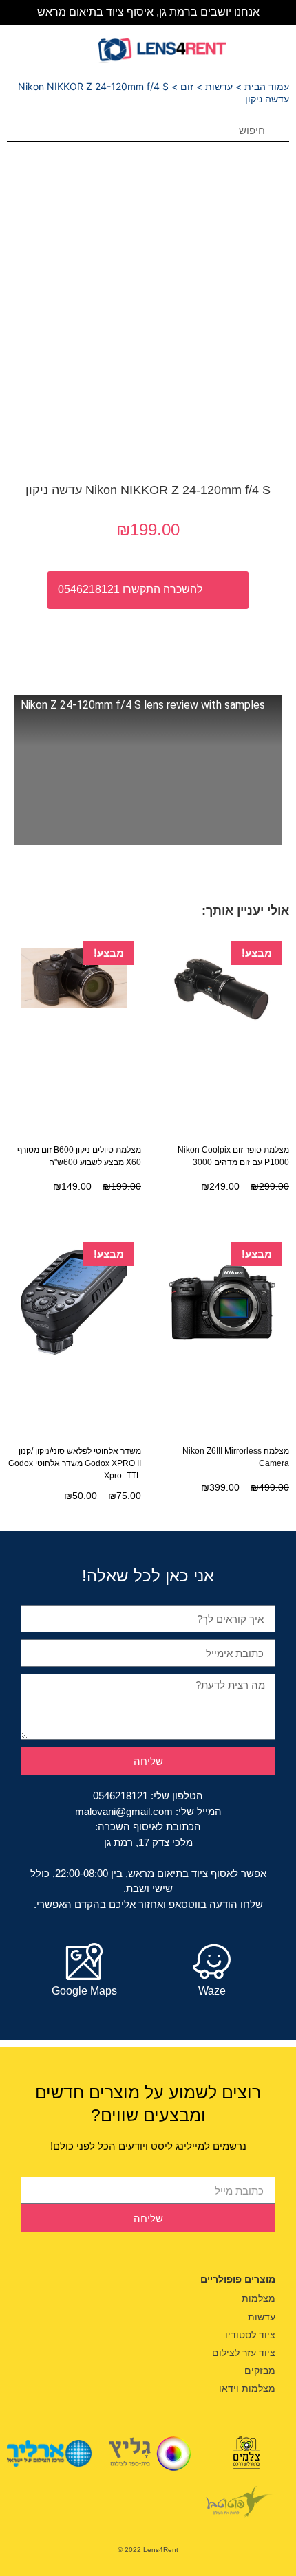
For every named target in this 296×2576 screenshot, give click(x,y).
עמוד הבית (267, 86)
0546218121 (120, 1796)
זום (187, 86)
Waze (212, 1991)
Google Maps (84, 1991)
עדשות (219, 86)
